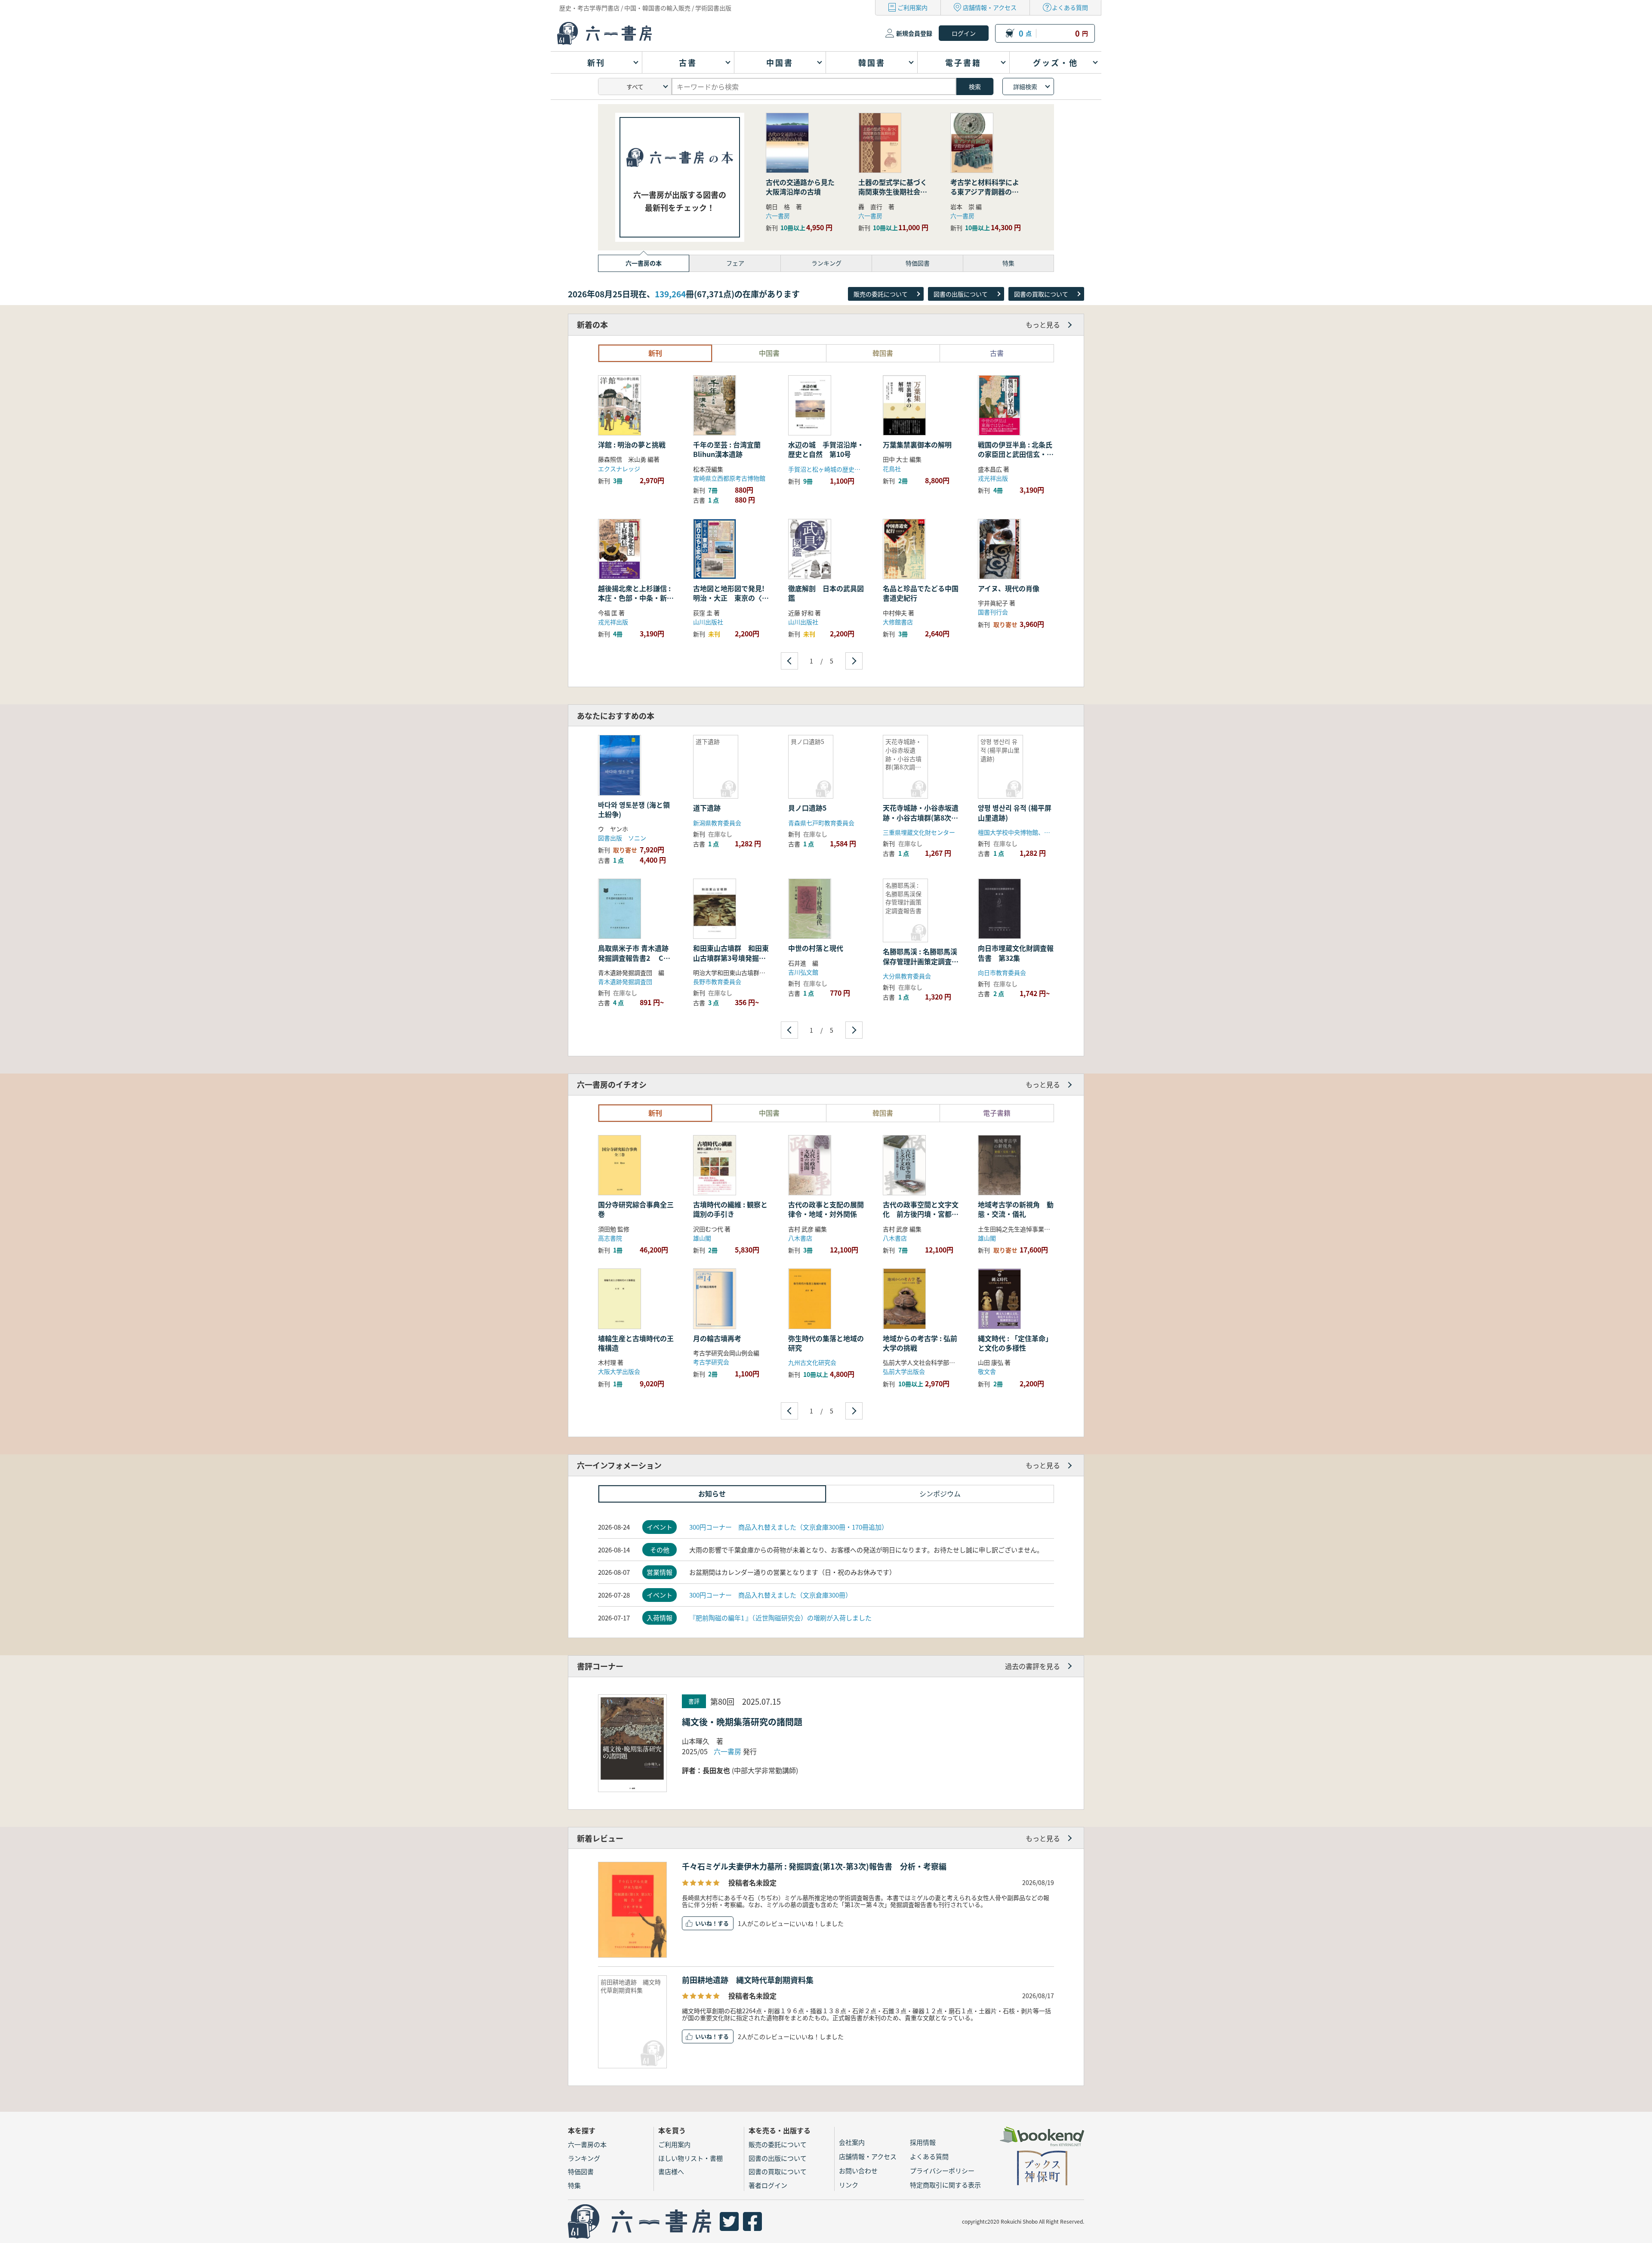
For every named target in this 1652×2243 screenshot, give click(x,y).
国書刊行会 (993, 612)
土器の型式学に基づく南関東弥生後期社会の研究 (893, 192)
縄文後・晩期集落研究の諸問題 (742, 1722)
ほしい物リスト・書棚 (690, 2158)
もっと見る (1043, 324)
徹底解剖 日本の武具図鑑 (826, 593)
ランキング (584, 2158)
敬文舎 (987, 1371)
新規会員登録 (914, 33)
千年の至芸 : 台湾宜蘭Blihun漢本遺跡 (727, 449)
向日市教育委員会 (1002, 972)
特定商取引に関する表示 (945, 2185)
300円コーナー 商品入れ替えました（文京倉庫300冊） (771, 1595)
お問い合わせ (858, 2170)
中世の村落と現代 (816, 948)
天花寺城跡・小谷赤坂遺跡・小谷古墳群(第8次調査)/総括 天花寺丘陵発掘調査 (921, 822)
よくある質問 (1070, 7)
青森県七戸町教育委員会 (821, 823)
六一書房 (778, 216)
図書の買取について (1041, 294)
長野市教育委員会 (717, 981)
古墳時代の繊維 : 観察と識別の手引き (730, 1209)
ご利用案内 (912, 7)
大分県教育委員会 (907, 976)
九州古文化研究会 (812, 1362)
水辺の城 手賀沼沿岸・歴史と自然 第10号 (826, 449)
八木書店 (800, 1238)
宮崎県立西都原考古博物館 (729, 478)
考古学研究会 (711, 1362)
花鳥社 (892, 469)
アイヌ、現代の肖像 (1009, 588)
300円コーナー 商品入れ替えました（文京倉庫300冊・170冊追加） (789, 1527)
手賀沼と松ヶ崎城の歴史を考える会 (836, 469)
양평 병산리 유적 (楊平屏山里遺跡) (1015, 812)
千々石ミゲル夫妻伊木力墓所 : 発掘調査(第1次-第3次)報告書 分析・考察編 (814, 1866)
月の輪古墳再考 (717, 1338)
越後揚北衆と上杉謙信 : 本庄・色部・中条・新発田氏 (636, 598)
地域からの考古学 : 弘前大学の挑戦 (920, 1343)
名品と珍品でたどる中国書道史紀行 (921, 593)
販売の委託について (881, 294)
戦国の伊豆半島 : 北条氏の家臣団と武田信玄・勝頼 (1016, 454)
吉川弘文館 (803, 972)
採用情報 (923, 2142)
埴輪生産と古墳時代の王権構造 (636, 1343)
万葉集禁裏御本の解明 (917, 444)
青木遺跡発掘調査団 (625, 981)
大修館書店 (898, 622)
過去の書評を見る (1032, 1666)
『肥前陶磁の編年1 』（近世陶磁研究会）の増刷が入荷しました (780, 1618)
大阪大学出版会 (619, 1371)
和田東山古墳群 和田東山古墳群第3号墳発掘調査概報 (731, 958)
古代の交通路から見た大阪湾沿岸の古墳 (800, 187)
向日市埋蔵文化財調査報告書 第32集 (1044, 953)
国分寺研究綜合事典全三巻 (636, 1209)
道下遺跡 (707, 808)
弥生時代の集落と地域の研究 (826, 1343)
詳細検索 (1025, 86)
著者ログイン (768, 2185)
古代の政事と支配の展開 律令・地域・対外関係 (829, 1209)
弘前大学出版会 (904, 1371)
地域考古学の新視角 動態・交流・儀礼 (1016, 1209)
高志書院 (610, 1238)
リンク (849, 2185)
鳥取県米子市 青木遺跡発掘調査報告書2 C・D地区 (634, 958)
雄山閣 (702, 1238)
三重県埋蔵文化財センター (919, 832)
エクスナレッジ (619, 469)
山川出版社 (708, 622)
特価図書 (581, 2171)
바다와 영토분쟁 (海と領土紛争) (634, 809)
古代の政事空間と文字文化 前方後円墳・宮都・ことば (921, 1214)
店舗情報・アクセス (990, 7)
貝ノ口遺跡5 (807, 808)
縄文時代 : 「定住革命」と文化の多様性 (1015, 1343)
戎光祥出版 (993, 478)
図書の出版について (961, 294)
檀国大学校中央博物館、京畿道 (1020, 832)
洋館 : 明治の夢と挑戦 (632, 444)
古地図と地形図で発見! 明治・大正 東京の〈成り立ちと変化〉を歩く (732, 598)
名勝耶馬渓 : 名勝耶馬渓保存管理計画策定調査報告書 (921, 961)
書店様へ (671, 2171)
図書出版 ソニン (622, 838)
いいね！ (706, 1923)
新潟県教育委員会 (717, 823)
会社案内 (852, 2142)
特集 (574, 2185)
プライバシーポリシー (942, 2170)
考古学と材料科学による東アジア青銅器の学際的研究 (985, 192)
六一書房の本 (587, 2144)
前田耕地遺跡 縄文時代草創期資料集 (748, 1980)
